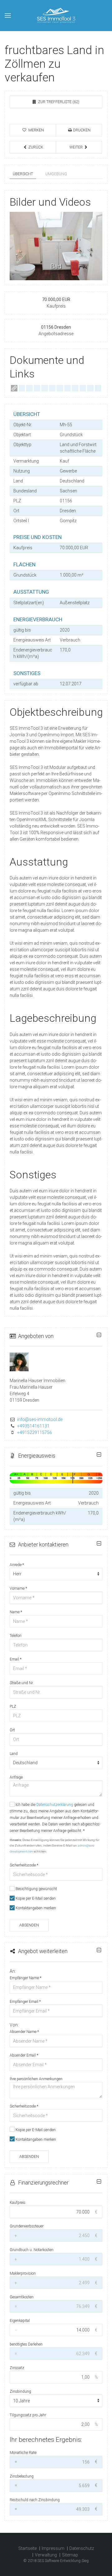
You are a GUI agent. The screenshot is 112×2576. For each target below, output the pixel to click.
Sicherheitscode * (24, 1865)
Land (14, 1754)
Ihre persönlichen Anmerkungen (36, 2079)
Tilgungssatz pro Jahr (28, 2415)
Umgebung (56, 174)
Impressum (53, 2548)
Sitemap (70, 2555)
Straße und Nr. (22, 1683)
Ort (12, 1730)
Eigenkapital (20, 2321)
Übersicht (23, 174)
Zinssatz (17, 2368)
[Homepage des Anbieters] (14, 388)
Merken (36, 130)
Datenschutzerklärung (55, 1805)
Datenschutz (82, 2548)
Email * (16, 1659)
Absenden (29, 1925)
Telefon (16, 1636)
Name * (16, 1612)
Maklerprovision (23, 2273)
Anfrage (16, 1777)
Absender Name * (24, 2032)
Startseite (28, 2548)
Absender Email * (24, 2055)
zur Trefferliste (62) (58, 102)
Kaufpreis (18, 2203)
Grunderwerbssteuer (27, 2226)
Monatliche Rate (23, 2453)
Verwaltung (46, 2555)
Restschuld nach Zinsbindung (35, 2500)
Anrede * (17, 1565)
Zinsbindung (20, 2391)
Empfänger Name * (26, 1978)
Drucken (81, 130)
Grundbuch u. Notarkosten (32, 2250)
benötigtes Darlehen (26, 2344)
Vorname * (18, 1588)
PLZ (13, 1706)
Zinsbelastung (22, 2476)
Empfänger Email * (25, 2002)
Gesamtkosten (22, 2297)
